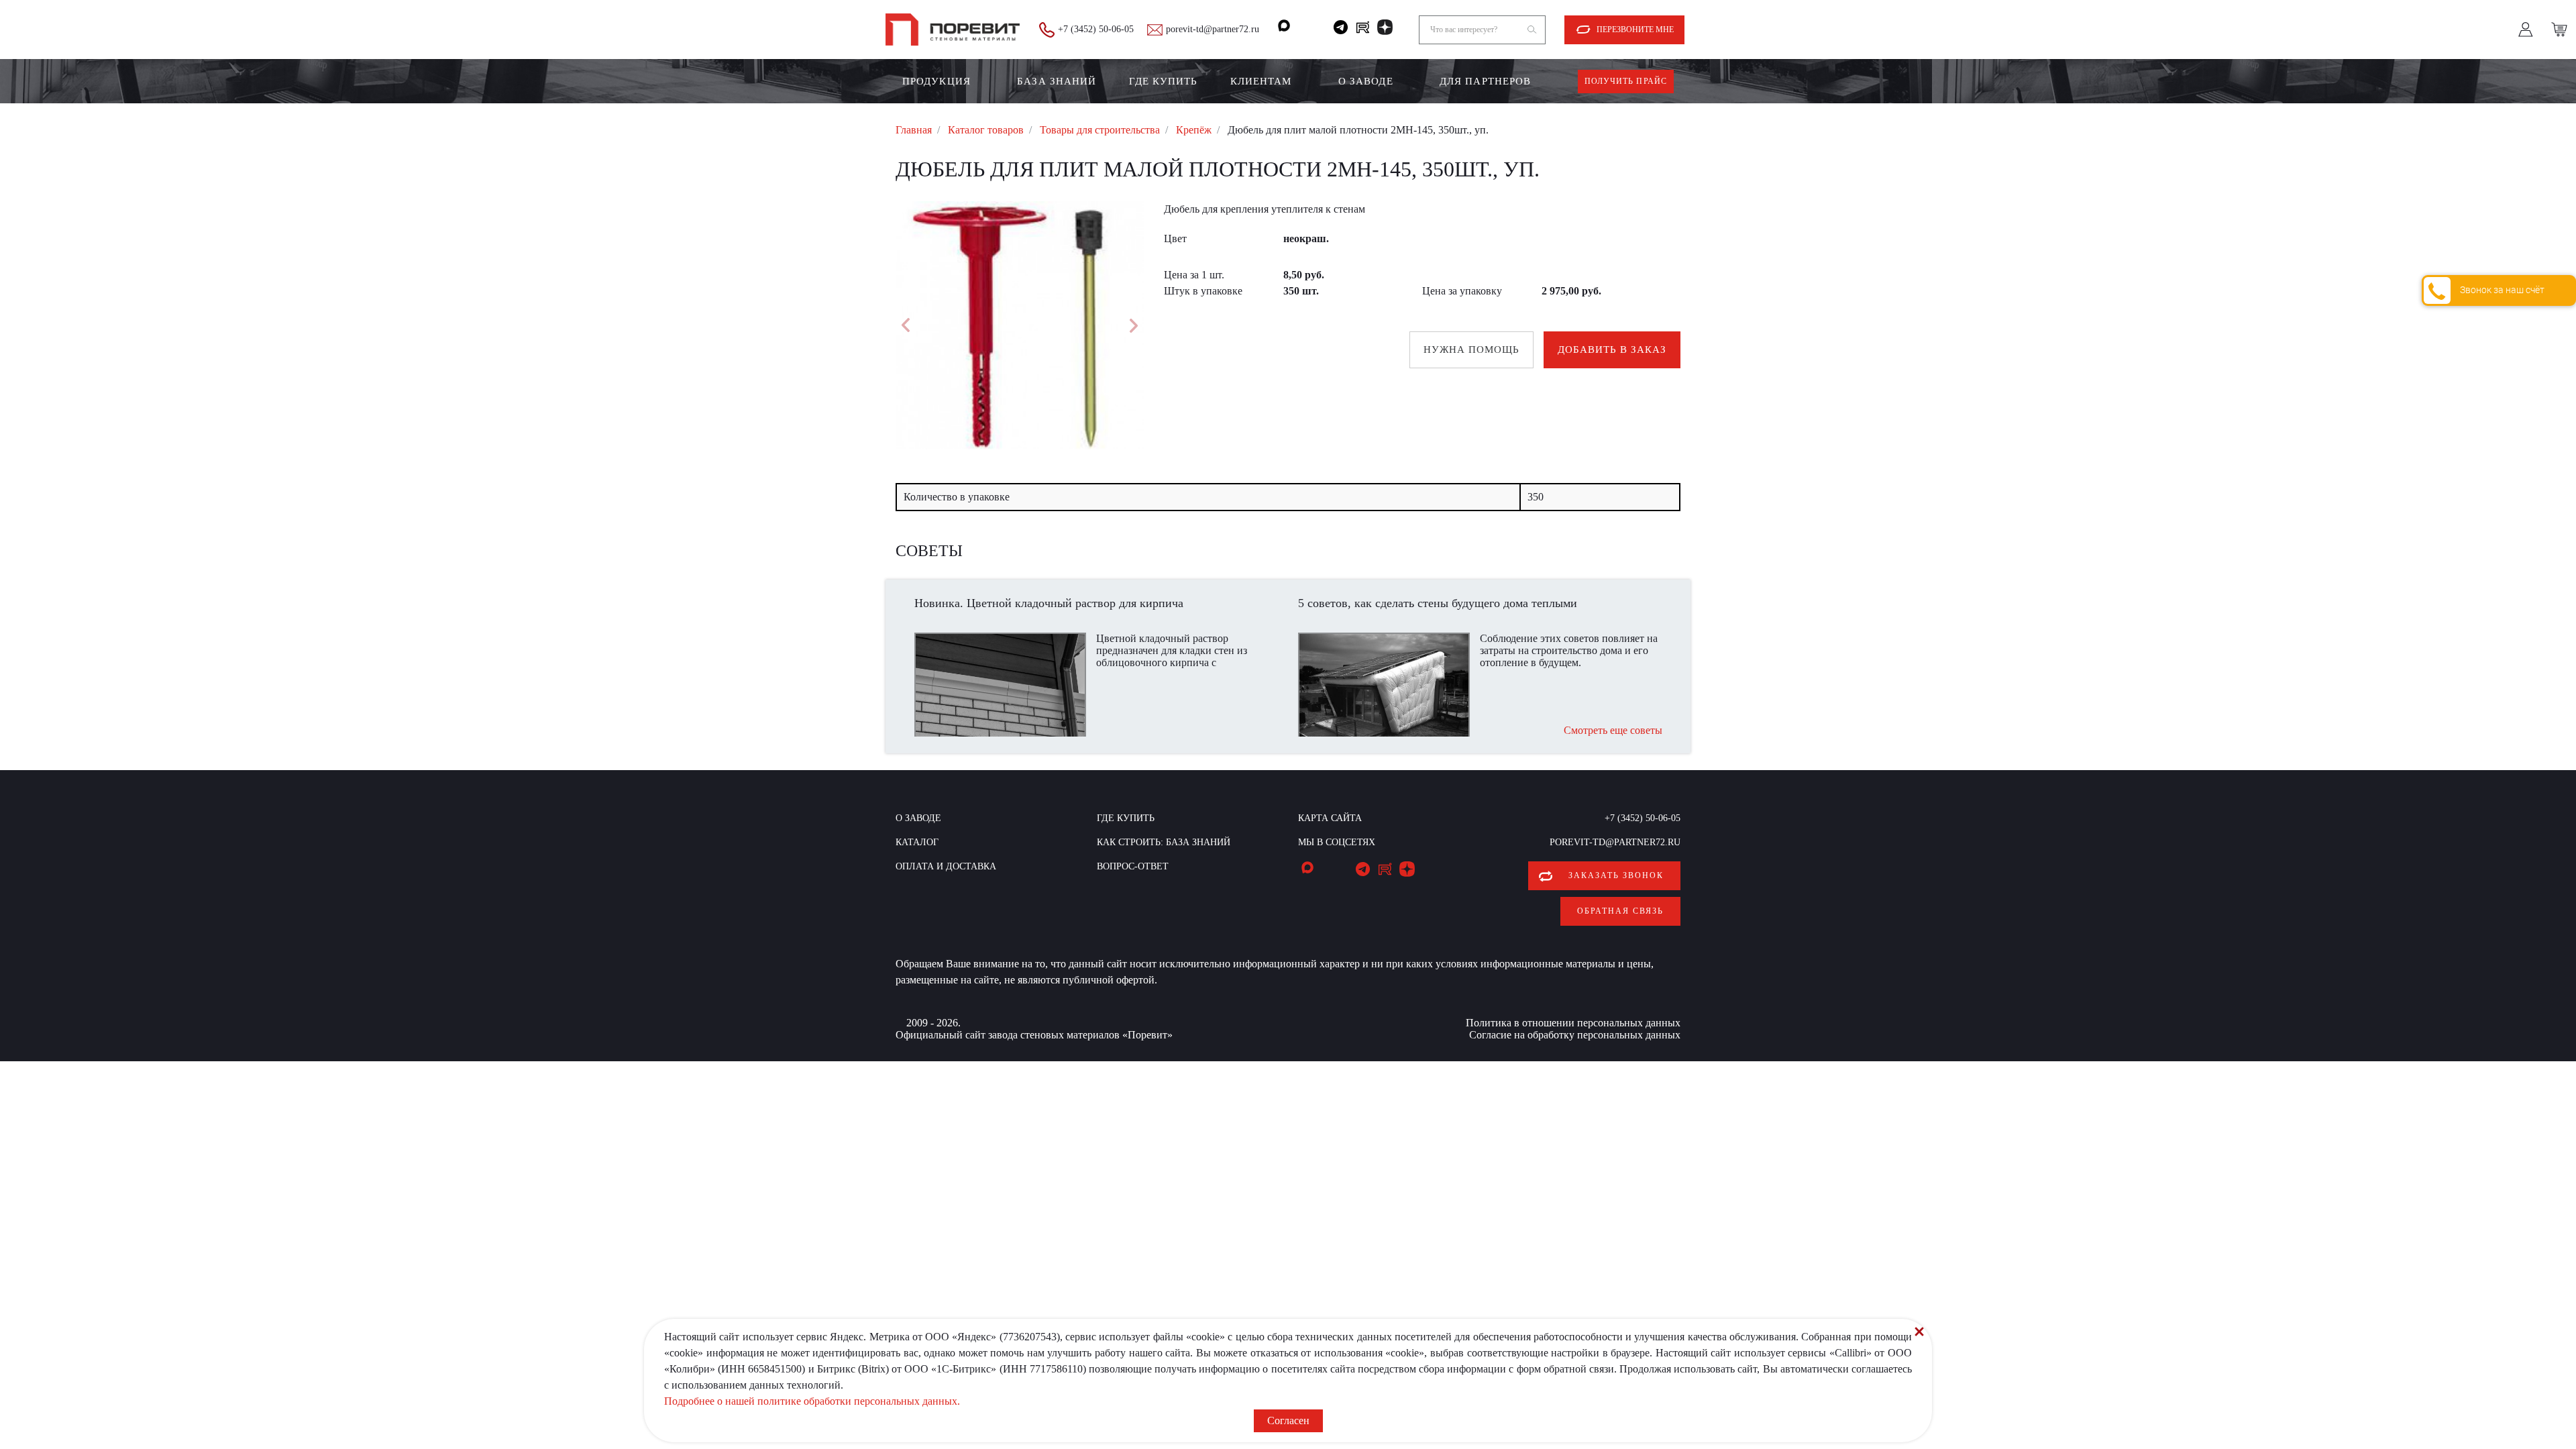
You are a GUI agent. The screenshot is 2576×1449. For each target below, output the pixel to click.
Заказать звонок (1616, 875)
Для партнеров (1485, 81)
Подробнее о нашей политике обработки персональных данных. (812, 1401)
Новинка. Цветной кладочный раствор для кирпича (1049, 603)
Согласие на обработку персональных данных (1575, 1035)
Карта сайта (1330, 818)
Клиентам (1261, 81)
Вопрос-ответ (1133, 866)
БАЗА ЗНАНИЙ (1057, 81)
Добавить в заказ (1612, 350)
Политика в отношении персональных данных (1573, 1023)
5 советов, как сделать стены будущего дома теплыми (1438, 603)
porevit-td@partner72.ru (1213, 29)
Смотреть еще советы (1613, 730)
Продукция (936, 81)
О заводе (1366, 81)
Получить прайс (1626, 81)
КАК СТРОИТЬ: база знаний (1164, 842)
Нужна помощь (1471, 350)
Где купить (1164, 81)
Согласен (1288, 1420)
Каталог (917, 842)
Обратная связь (1620, 911)
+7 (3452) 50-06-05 (1096, 29)
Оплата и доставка (946, 866)
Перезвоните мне (1635, 30)
